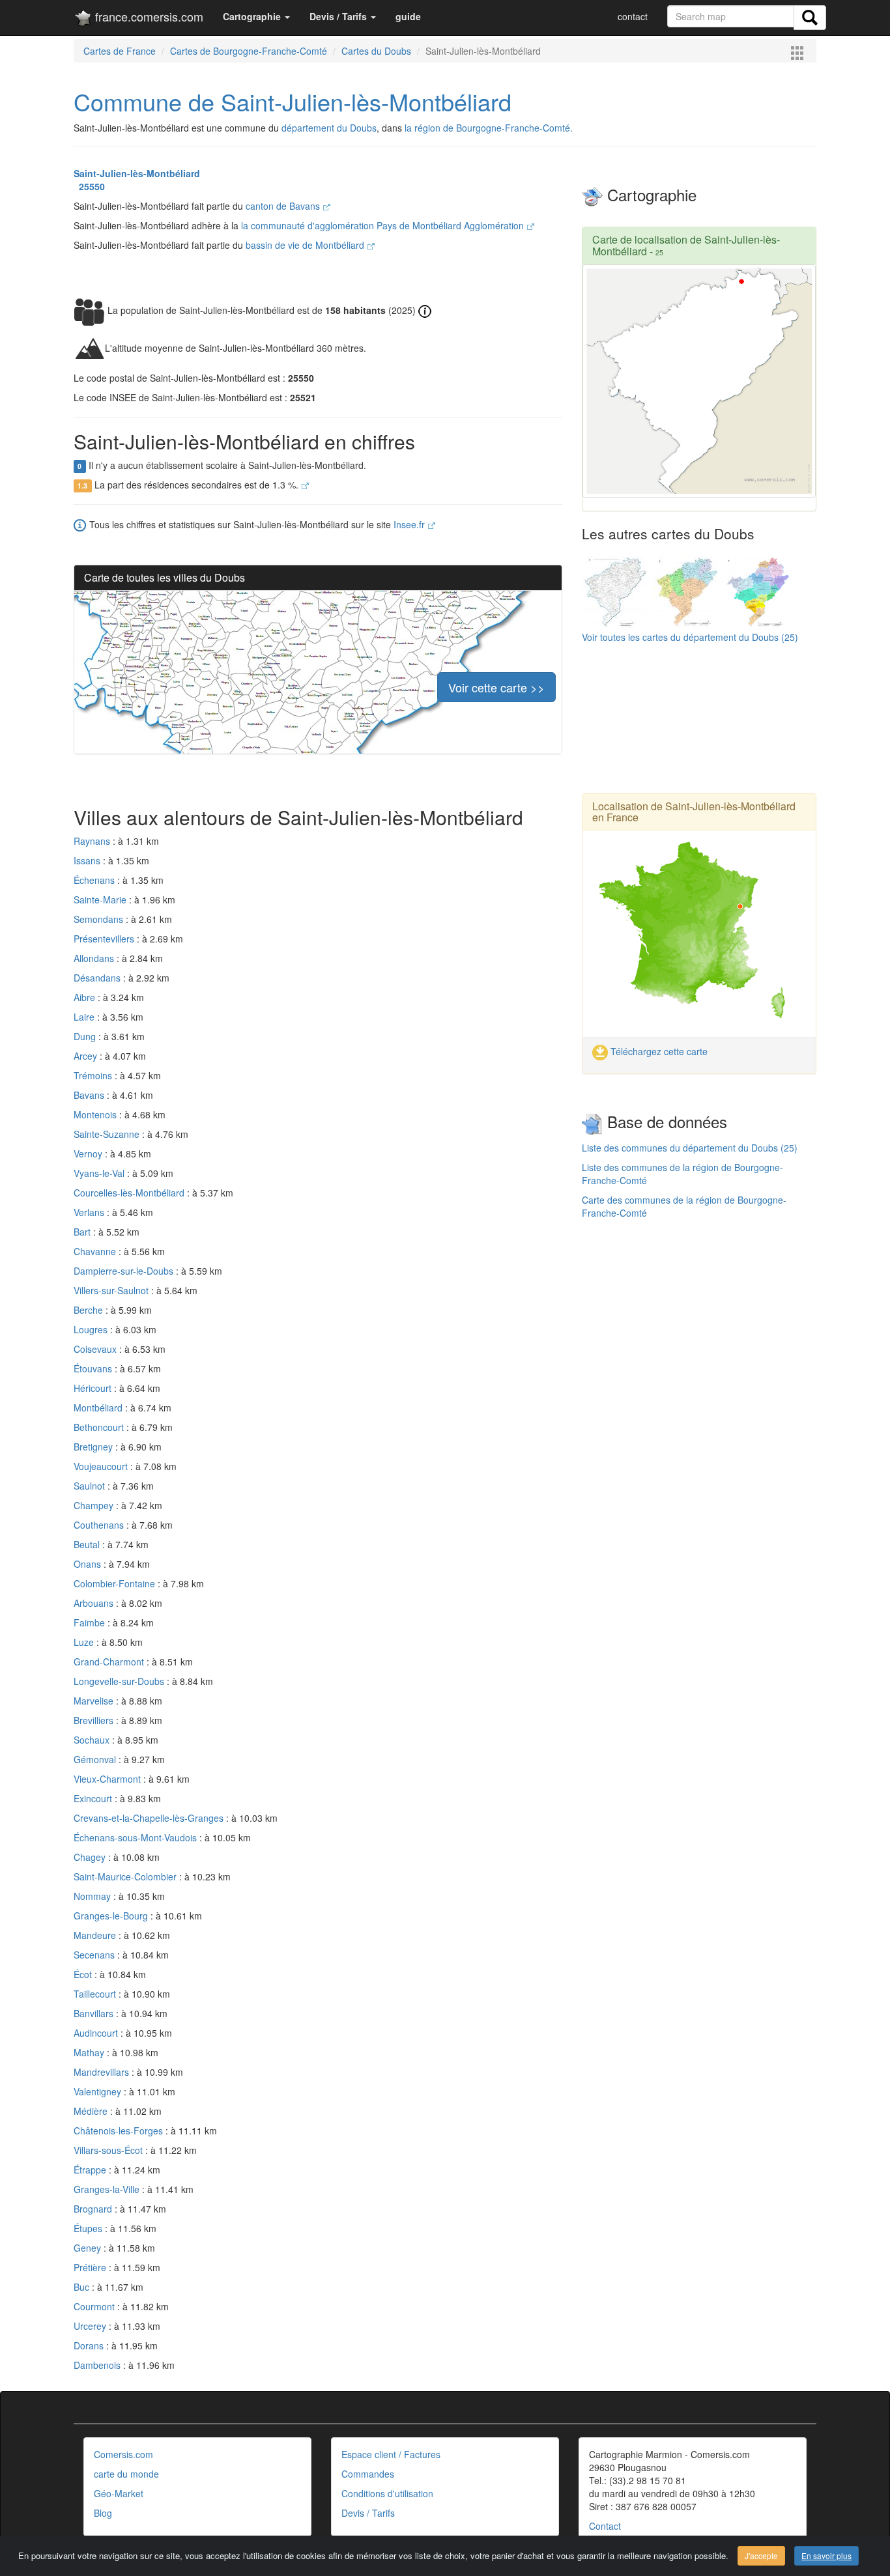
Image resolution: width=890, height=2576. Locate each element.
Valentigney (99, 2091)
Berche (90, 1310)
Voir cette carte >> (496, 687)
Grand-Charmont (110, 1662)
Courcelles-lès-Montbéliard (130, 1193)
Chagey (91, 1857)
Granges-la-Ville (108, 2189)
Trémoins (94, 1075)
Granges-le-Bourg (112, 1916)
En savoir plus (826, 2555)
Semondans (100, 919)
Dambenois (98, 2365)
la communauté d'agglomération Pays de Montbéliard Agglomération (384, 225)
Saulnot (91, 1486)
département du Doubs (329, 128)
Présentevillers (105, 939)
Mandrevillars (103, 2072)
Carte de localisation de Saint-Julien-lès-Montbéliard (686, 245)
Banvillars (95, 2013)
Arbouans (95, 1603)
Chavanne (96, 1251)
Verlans (90, 1212)
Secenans (95, 1955)
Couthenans (100, 1525)
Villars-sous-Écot (109, 2150)
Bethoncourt (100, 1427)
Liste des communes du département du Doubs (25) (690, 1148)
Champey (95, 1505)
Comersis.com (123, 2454)
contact (633, 16)
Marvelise (95, 1701)
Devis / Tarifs (368, 2513)
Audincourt (97, 2033)
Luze (85, 1642)
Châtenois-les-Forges (120, 2130)
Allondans (95, 958)
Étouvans (94, 1368)
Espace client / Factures (391, 2454)
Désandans (98, 978)
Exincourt (94, 1798)
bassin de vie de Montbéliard (306, 245)
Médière (92, 2111)
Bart (83, 1232)
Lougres (92, 1329)
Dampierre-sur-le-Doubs (125, 1271)
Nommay (93, 1896)
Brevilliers (95, 1720)
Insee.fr (410, 524)
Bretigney (94, 1447)
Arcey (87, 1056)
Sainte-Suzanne (108, 1134)
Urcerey (91, 2326)
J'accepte (761, 2555)
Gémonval (96, 1759)
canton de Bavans (284, 206)
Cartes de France (120, 51)
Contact (605, 2526)
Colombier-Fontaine (116, 1583)
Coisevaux (96, 1349)
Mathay (90, 2052)
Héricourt (94, 1388)
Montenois (96, 1114)
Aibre (86, 997)
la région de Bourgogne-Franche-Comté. (489, 128)
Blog (103, 2513)
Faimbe (91, 1622)
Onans (89, 1564)
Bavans (90, 1095)
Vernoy (89, 1154)
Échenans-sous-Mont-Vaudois (136, 1837)
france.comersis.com (148, 16)
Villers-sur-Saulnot (112, 1290)
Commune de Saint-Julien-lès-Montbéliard (293, 101)
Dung (86, 1036)
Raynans (93, 841)
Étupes (89, 2228)
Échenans (95, 880)
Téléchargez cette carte (658, 1051)
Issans (88, 860)
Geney (89, 2248)
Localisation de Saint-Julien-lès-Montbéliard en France (694, 812)
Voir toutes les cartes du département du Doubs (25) (690, 637)
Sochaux (93, 1740)
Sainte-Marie (101, 899)
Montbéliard (99, 1408)
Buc (83, 2287)
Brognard (94, 2209)
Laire (85, 1017)
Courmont (95, 2306)
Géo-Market (119, 2493)
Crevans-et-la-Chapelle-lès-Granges (150, 1818)
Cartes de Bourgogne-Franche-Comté (249, 51)
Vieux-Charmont (108, 1779)
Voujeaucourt (102, 1466)
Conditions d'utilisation (387, 2493)
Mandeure (96, 1935)
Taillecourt (96, 1994)
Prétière (91, 2267)
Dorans (90, 2345)
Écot (84, 1974)
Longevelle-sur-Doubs (120, 1681)
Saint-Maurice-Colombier (126, 1876)
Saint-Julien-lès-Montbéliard (137, 173)
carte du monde (126, 2474)
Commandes (368, 2474)
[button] (256, 16)
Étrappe (91, 2170)
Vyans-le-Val (100, 1173)
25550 (89, 186)
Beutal (88, 1544)
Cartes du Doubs (376, 51)
